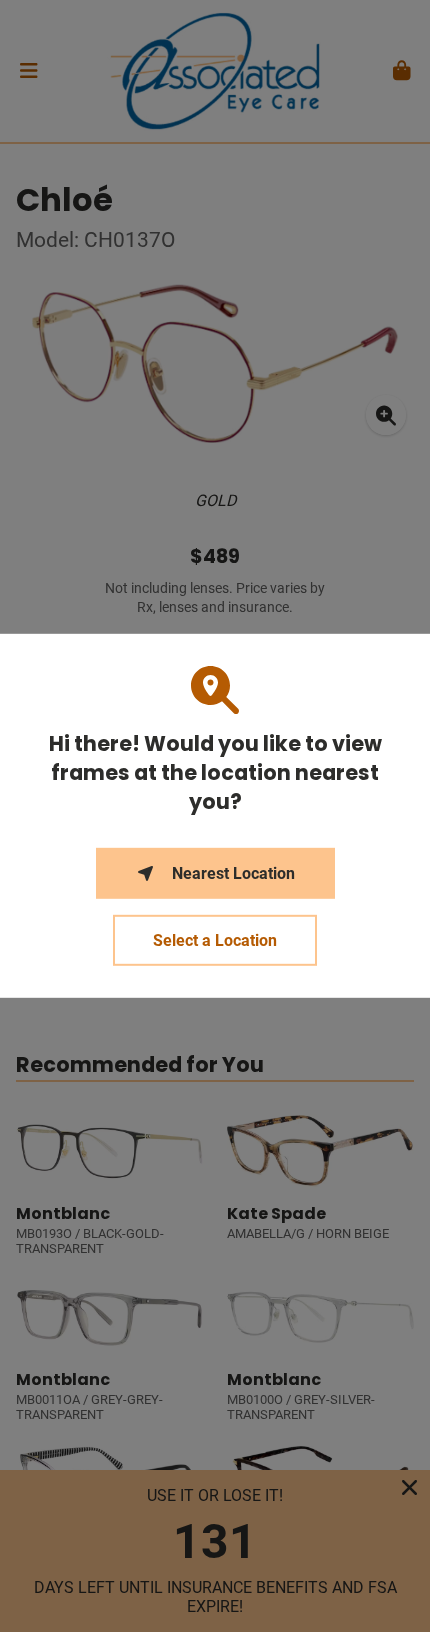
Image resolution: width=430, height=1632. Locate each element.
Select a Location (215, 940)
